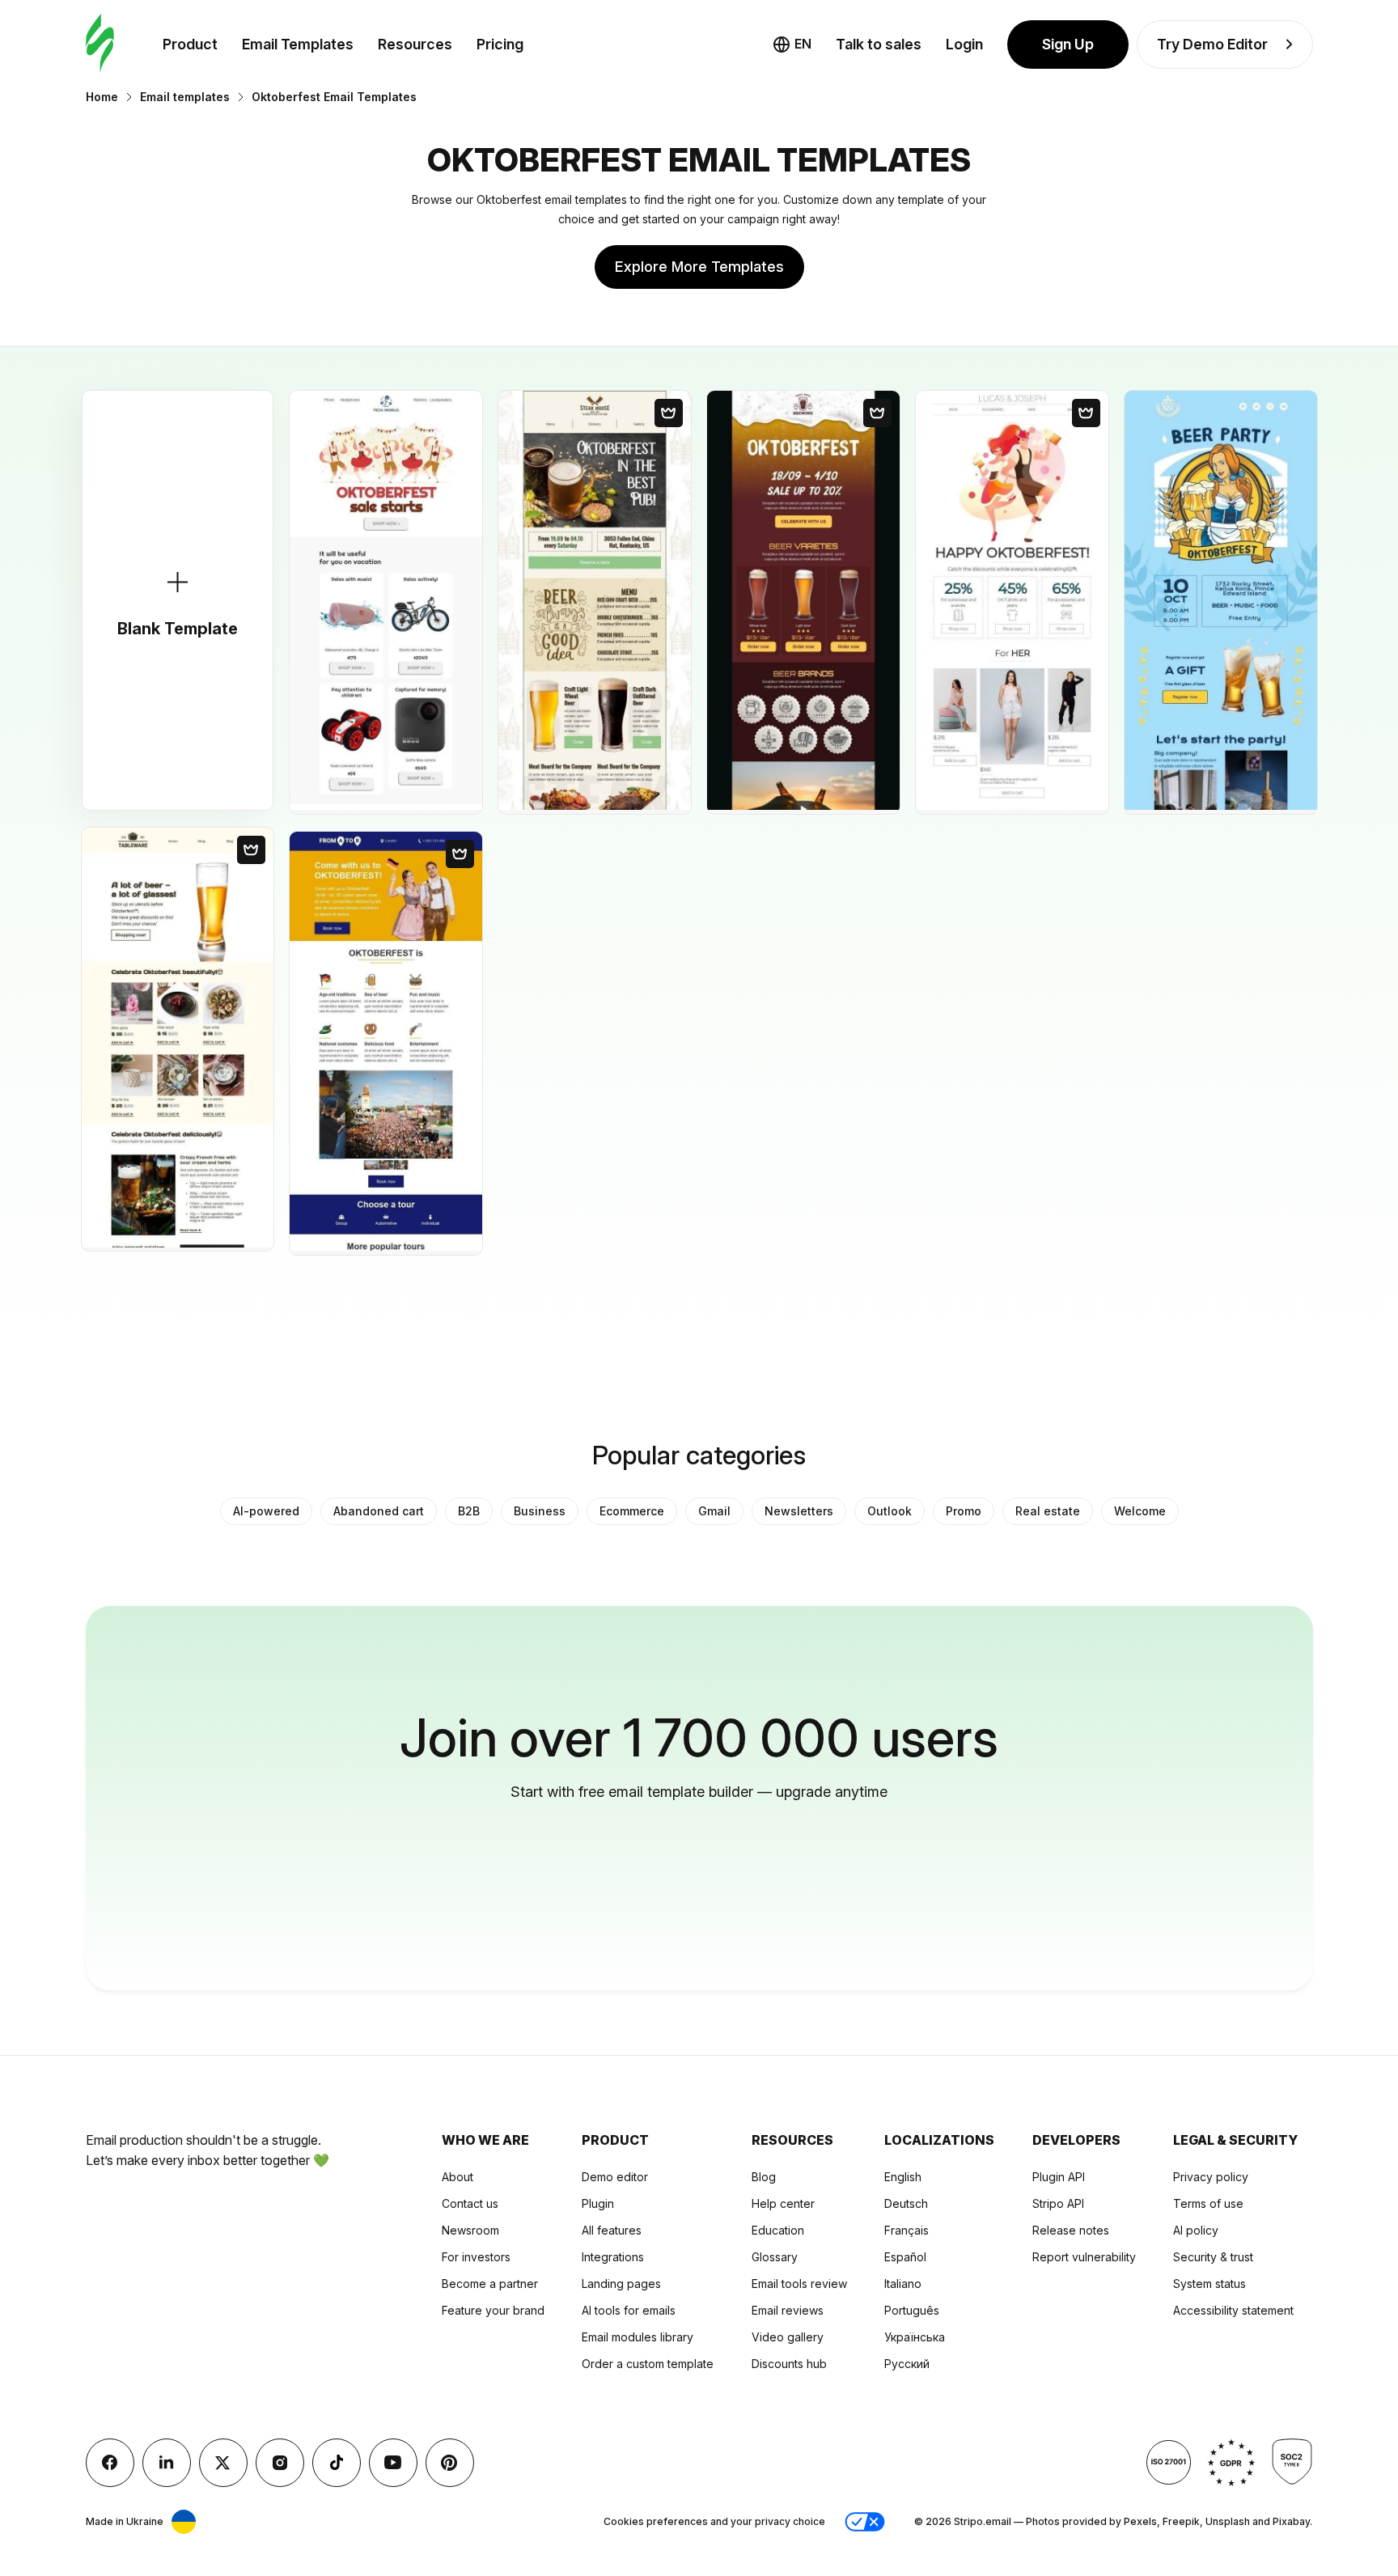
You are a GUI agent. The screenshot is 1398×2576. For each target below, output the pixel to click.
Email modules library (638, 2337)
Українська (915, 2337)
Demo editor (615, 2177)
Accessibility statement (1233, 2310)
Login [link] (964, 44)
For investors (476, 2257)
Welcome (1140, 1511)
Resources (415, 44)
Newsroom (470, 2230)
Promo (964, 1511)
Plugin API (1059, 2177)
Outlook (890, 1511)
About (458, 2177)
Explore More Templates (699, 267)
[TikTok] (337, 2463)
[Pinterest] (450, 2463)
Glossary (775, 2257)
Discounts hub (789, 2364)
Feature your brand (493, 2310)
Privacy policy (1211, 2177)
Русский (907, 2364)
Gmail (714, 1511)
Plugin (598, 2203)
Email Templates (298, 44)
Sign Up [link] (1068, 44)
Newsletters (799, 1511)
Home (102, 97)
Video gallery (788, 2337)
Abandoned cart (379, 1511)
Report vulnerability (1084, 2257)
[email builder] (100, 44)
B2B (469, 1511)
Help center (783, 2203)
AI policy (1196, 2230)
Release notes (1071, 2230)
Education (778, 2230)
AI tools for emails (629, 2310)
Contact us (470, 2203)
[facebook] (110, 2463)
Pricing (500, 44)
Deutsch (906, 2203)
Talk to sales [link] (879, 44)
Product (190, 44)
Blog (764, 2177)
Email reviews (788, 2310)
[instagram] (280, 2463)
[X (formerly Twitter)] (223, 2463)
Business (540, 1511)
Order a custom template (648, 2364)
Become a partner (490, 2284)
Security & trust (1213, 2257)
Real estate (1048, 1511)
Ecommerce (632, 1511)
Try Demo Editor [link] (1212, 44)
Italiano (903, 2284)
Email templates (185, 97)
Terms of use (1208, 2203)
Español (905, 2257)
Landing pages (621, 2284)
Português (912, 2310)
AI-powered (266, 1511)
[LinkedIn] (167, 2463)
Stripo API (1058, 2203)
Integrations (613, 2257)
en (803, 44)
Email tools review (799, 2284)
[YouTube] (393, 2463)
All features (612, 2230)
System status (1209, 2284)
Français (907, 2230)
